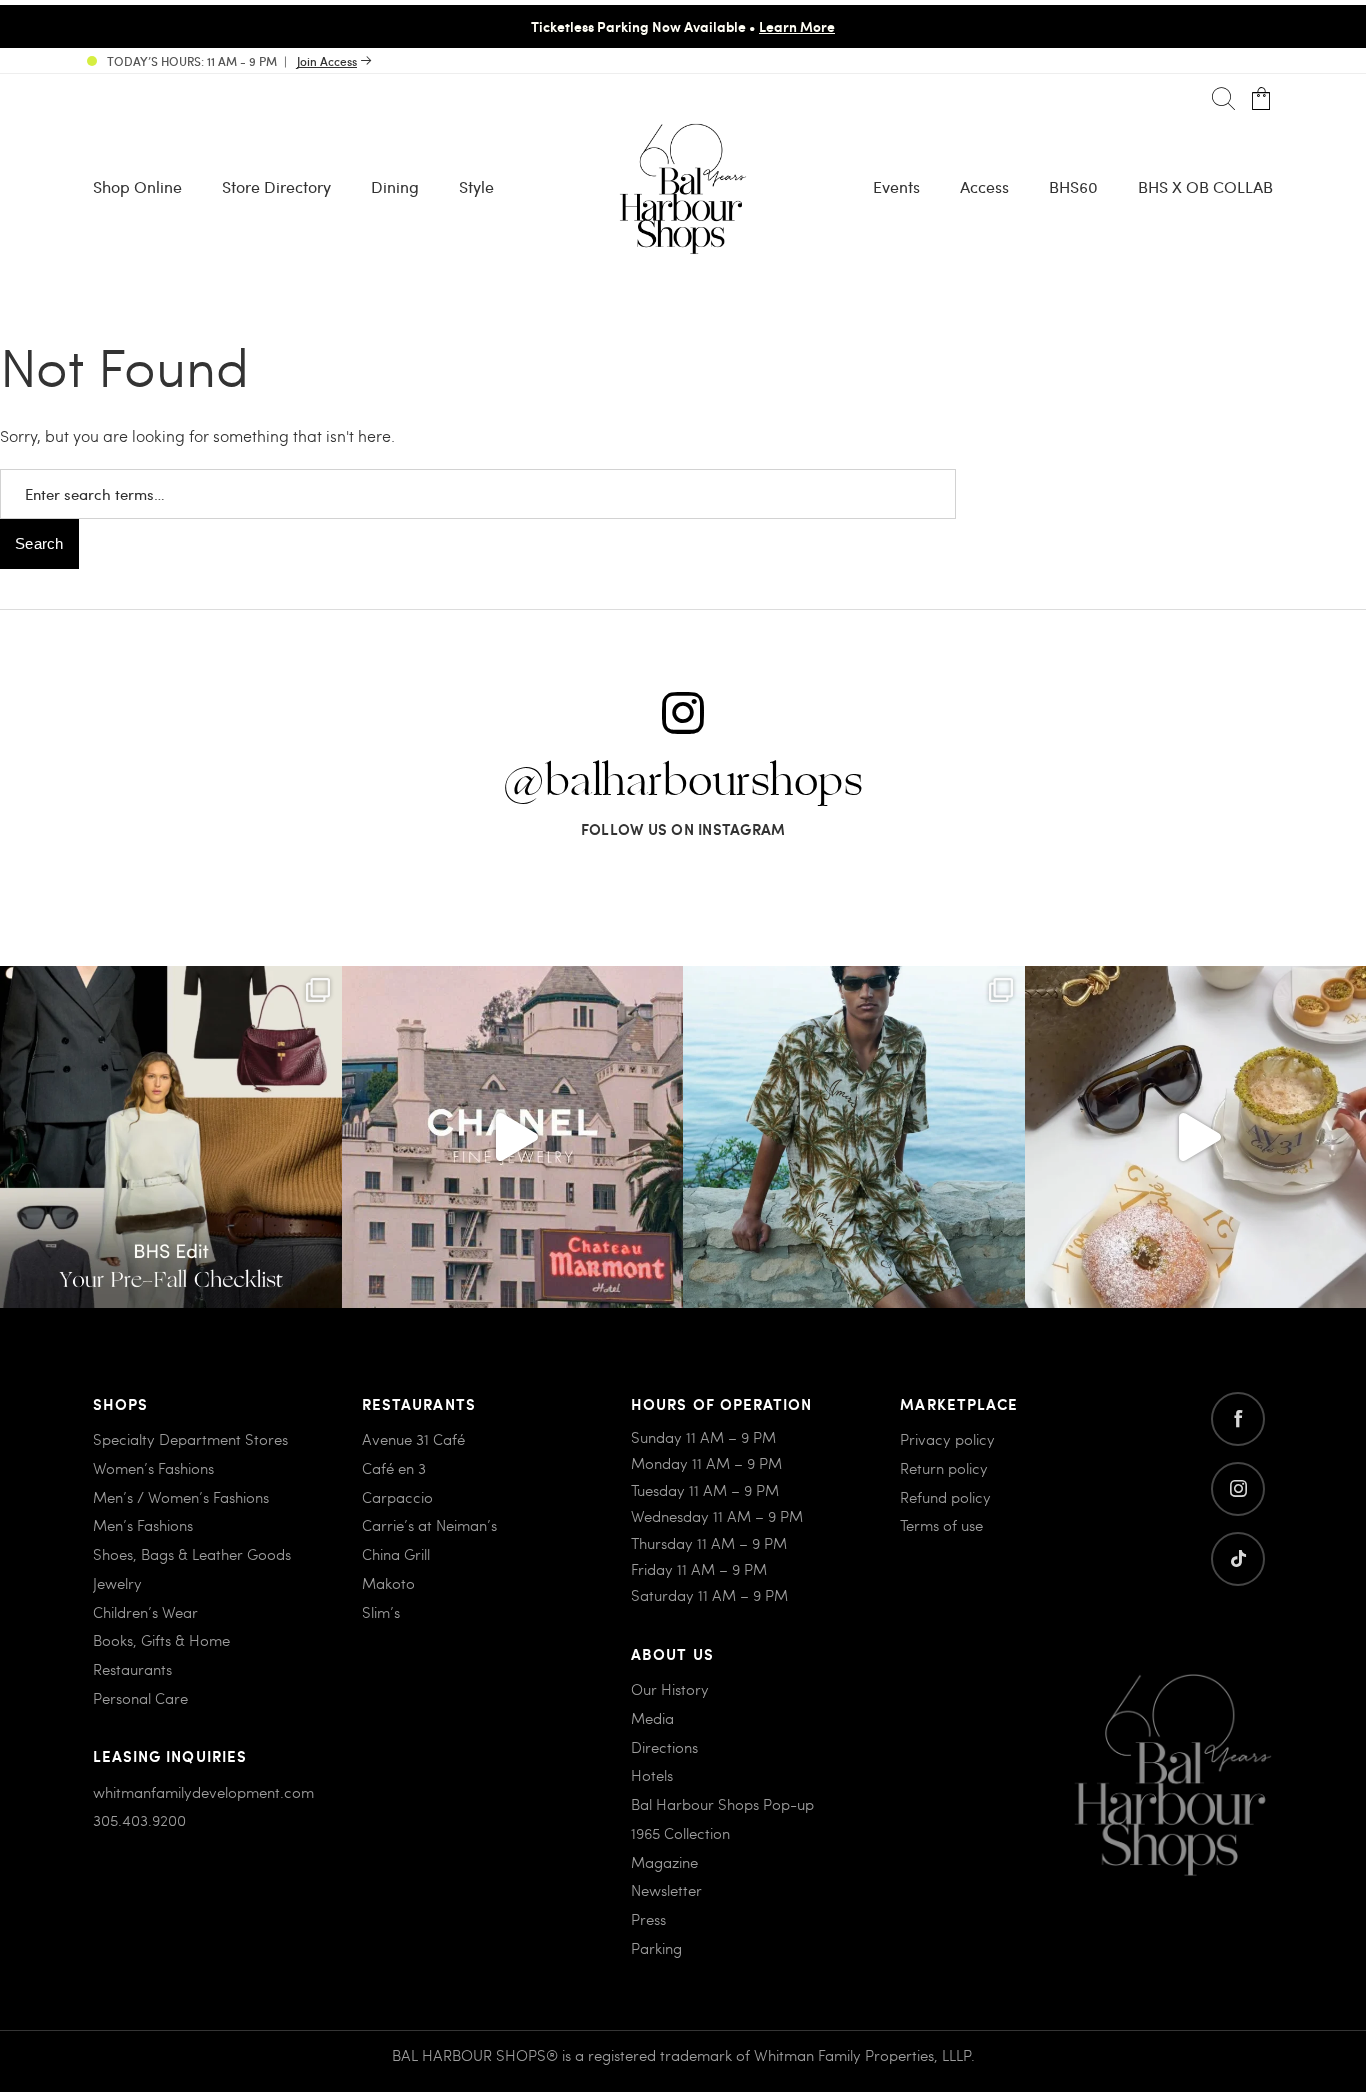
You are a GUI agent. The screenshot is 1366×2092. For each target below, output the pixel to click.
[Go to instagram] (1238, 1489)
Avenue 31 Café (413, 1439)
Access (984, 186)
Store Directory (276, 186)
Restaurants (132, 1669)
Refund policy (945, 1497)
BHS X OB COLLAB (1205, 186)
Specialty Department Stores (190, 1439)
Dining (395, 186)
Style (476, 186)
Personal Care (140, 1698)
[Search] (1223, 99)
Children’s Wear (145, 1612)
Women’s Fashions (153, 1468)
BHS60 (1073, 186)
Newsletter (666, 1890)
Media (652, 1718)
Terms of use (941, 1525)
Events (896, 186)
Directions (664, 1747)
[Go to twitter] (1238, 1559)
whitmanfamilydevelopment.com (203, 1792)
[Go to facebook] (1238, 1419)
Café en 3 (394, 1468)
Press (648, 1919)
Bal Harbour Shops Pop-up (722, 1804)
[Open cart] (1261, 99)
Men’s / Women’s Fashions (181, 1497)
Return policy (944, 1468)
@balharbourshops (683, 782)
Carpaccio (397, 1497)
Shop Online (137, 186)
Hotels (652, 1775)
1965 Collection (680, 1833)
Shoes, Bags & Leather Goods (192, 1554)
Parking (656, 1948)
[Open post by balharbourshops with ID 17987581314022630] (171, 1137)
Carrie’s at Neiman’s (429, 1525)
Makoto (388, 1583)
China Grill (396, 1554)
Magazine (664, 1862)
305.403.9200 (139, 1820)
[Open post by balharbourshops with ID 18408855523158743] (513, 1137)
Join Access (327, 61)
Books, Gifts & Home (161, 1640)
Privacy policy (947, 1439)
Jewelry (117, 1583)
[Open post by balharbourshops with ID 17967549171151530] (854, 1137)
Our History (670, 1689)
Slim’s (381, 1612)
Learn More (797, 26)
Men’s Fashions (143, 1525)
